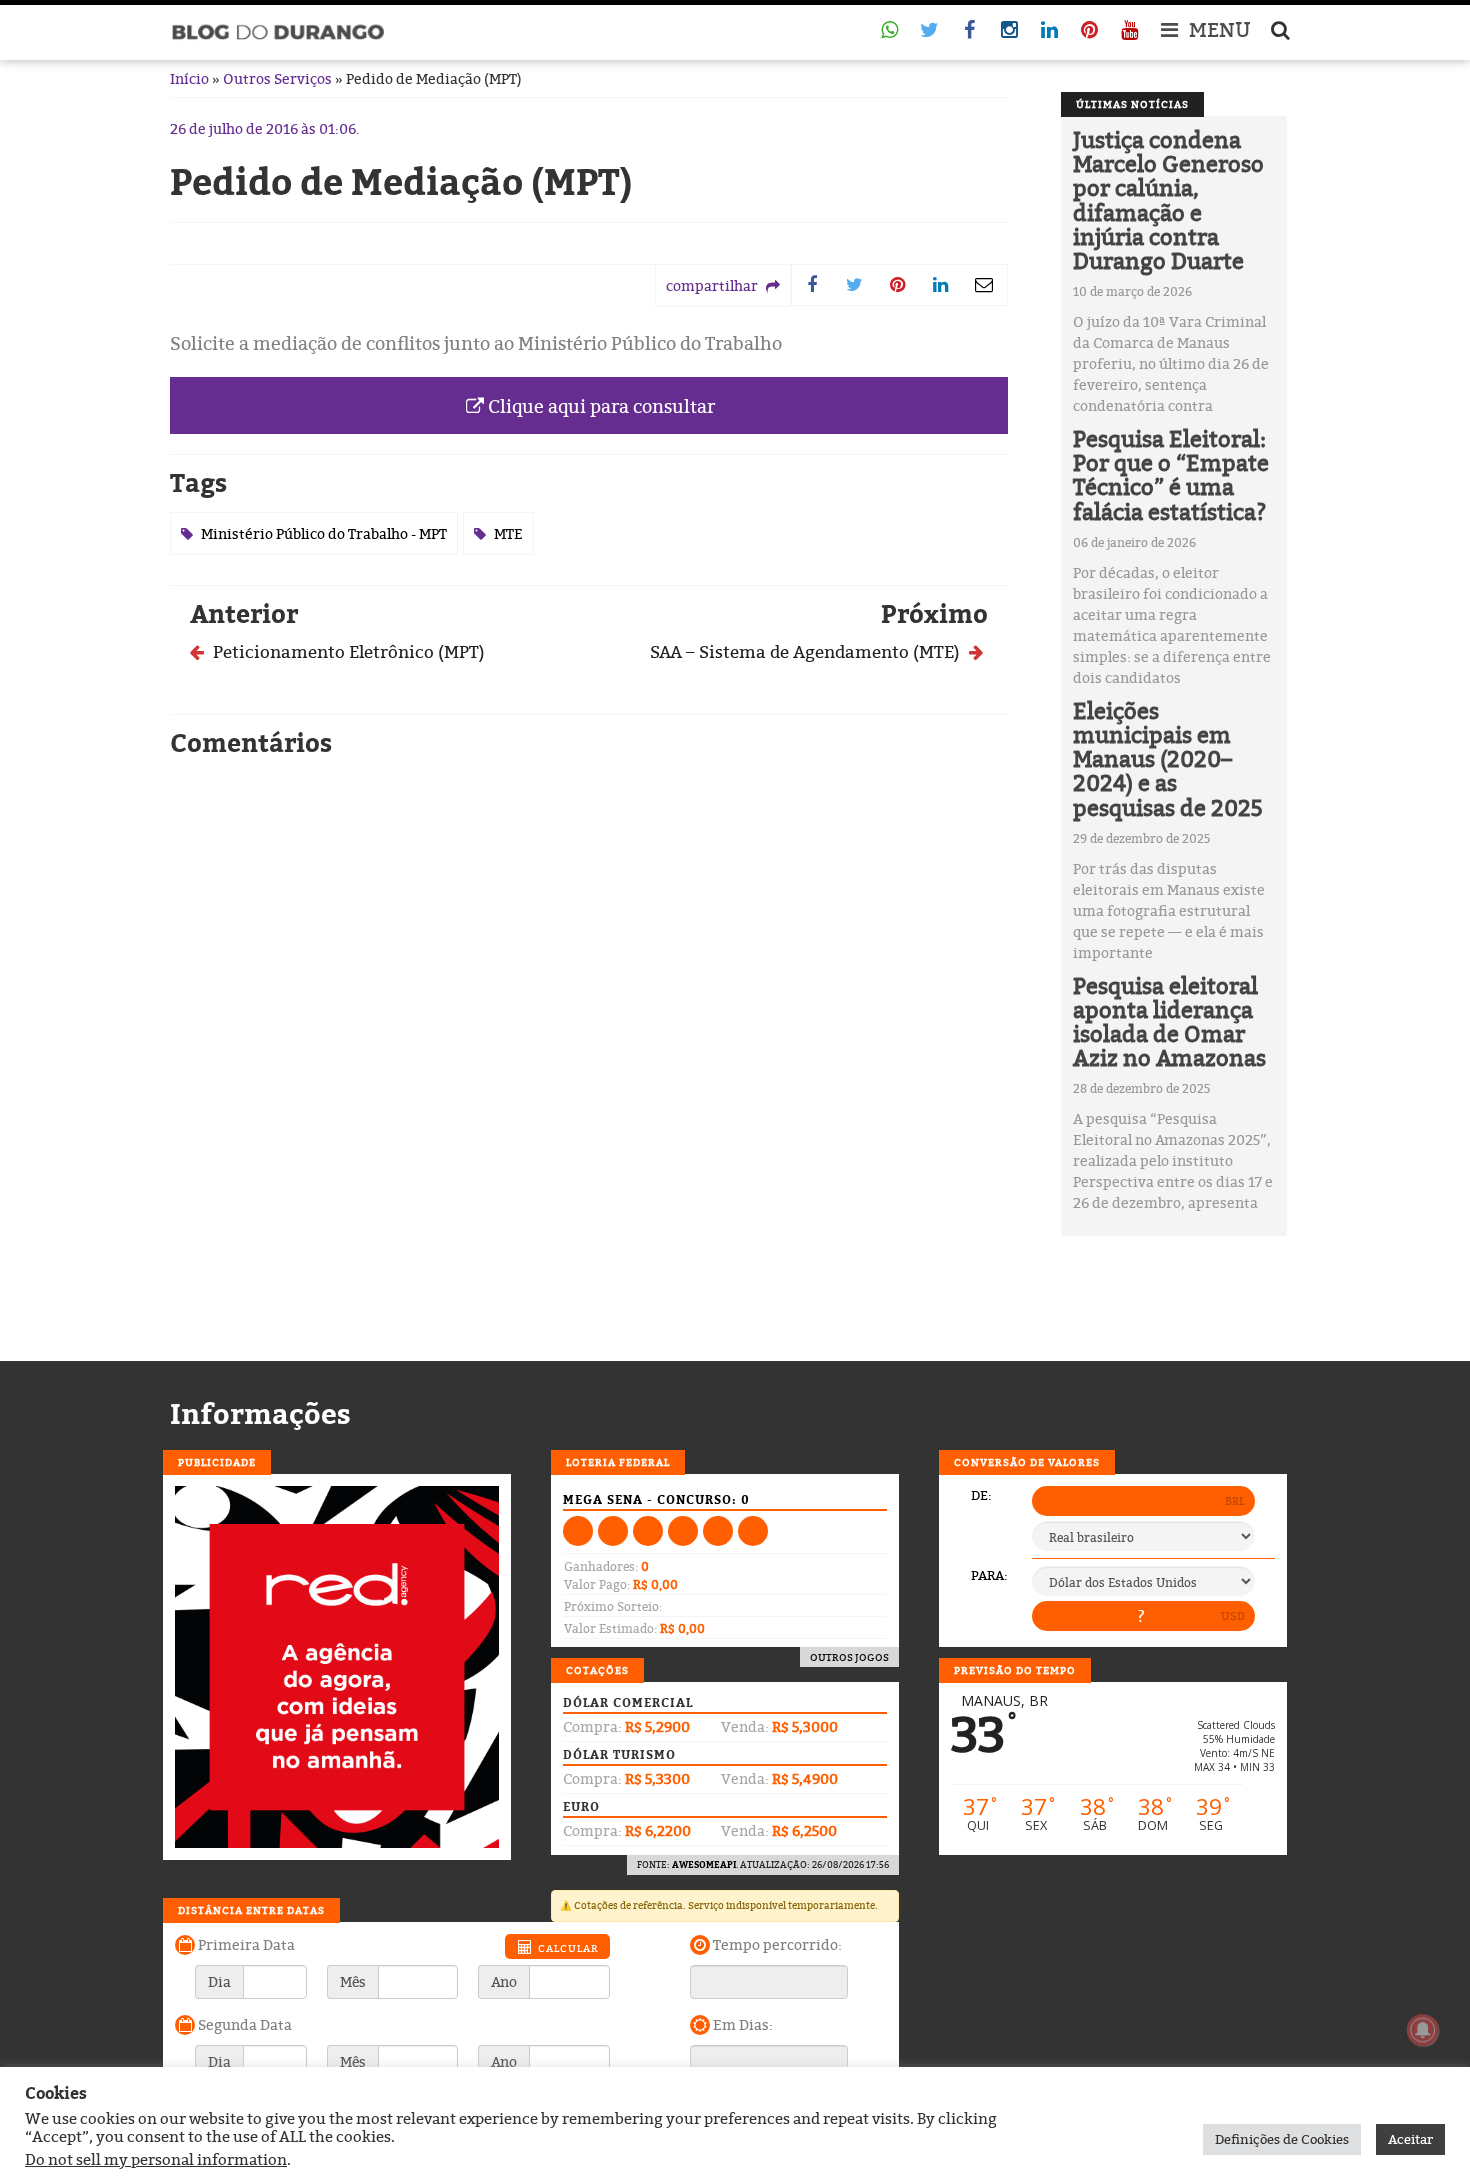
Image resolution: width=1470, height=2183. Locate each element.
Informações (260, 1414)
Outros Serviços (277, 78)
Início (189, 78)
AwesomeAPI (704, 1864)
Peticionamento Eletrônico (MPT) (347, 651)
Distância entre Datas (251, 1910)
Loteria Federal (618, 1462)
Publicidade (217, 1462)
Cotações (597, 1670)
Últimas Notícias (1132, 104)
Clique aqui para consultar (599, 406)
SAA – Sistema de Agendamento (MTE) (807, 651)
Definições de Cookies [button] (1282, 2139)
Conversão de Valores (1027, 1462)
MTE (508, 533)
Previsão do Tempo (1015, 1670)
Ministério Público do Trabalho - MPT (324, 533)
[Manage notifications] (1423, 2030)
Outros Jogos (849, 1657)
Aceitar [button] (1410, 2139)
